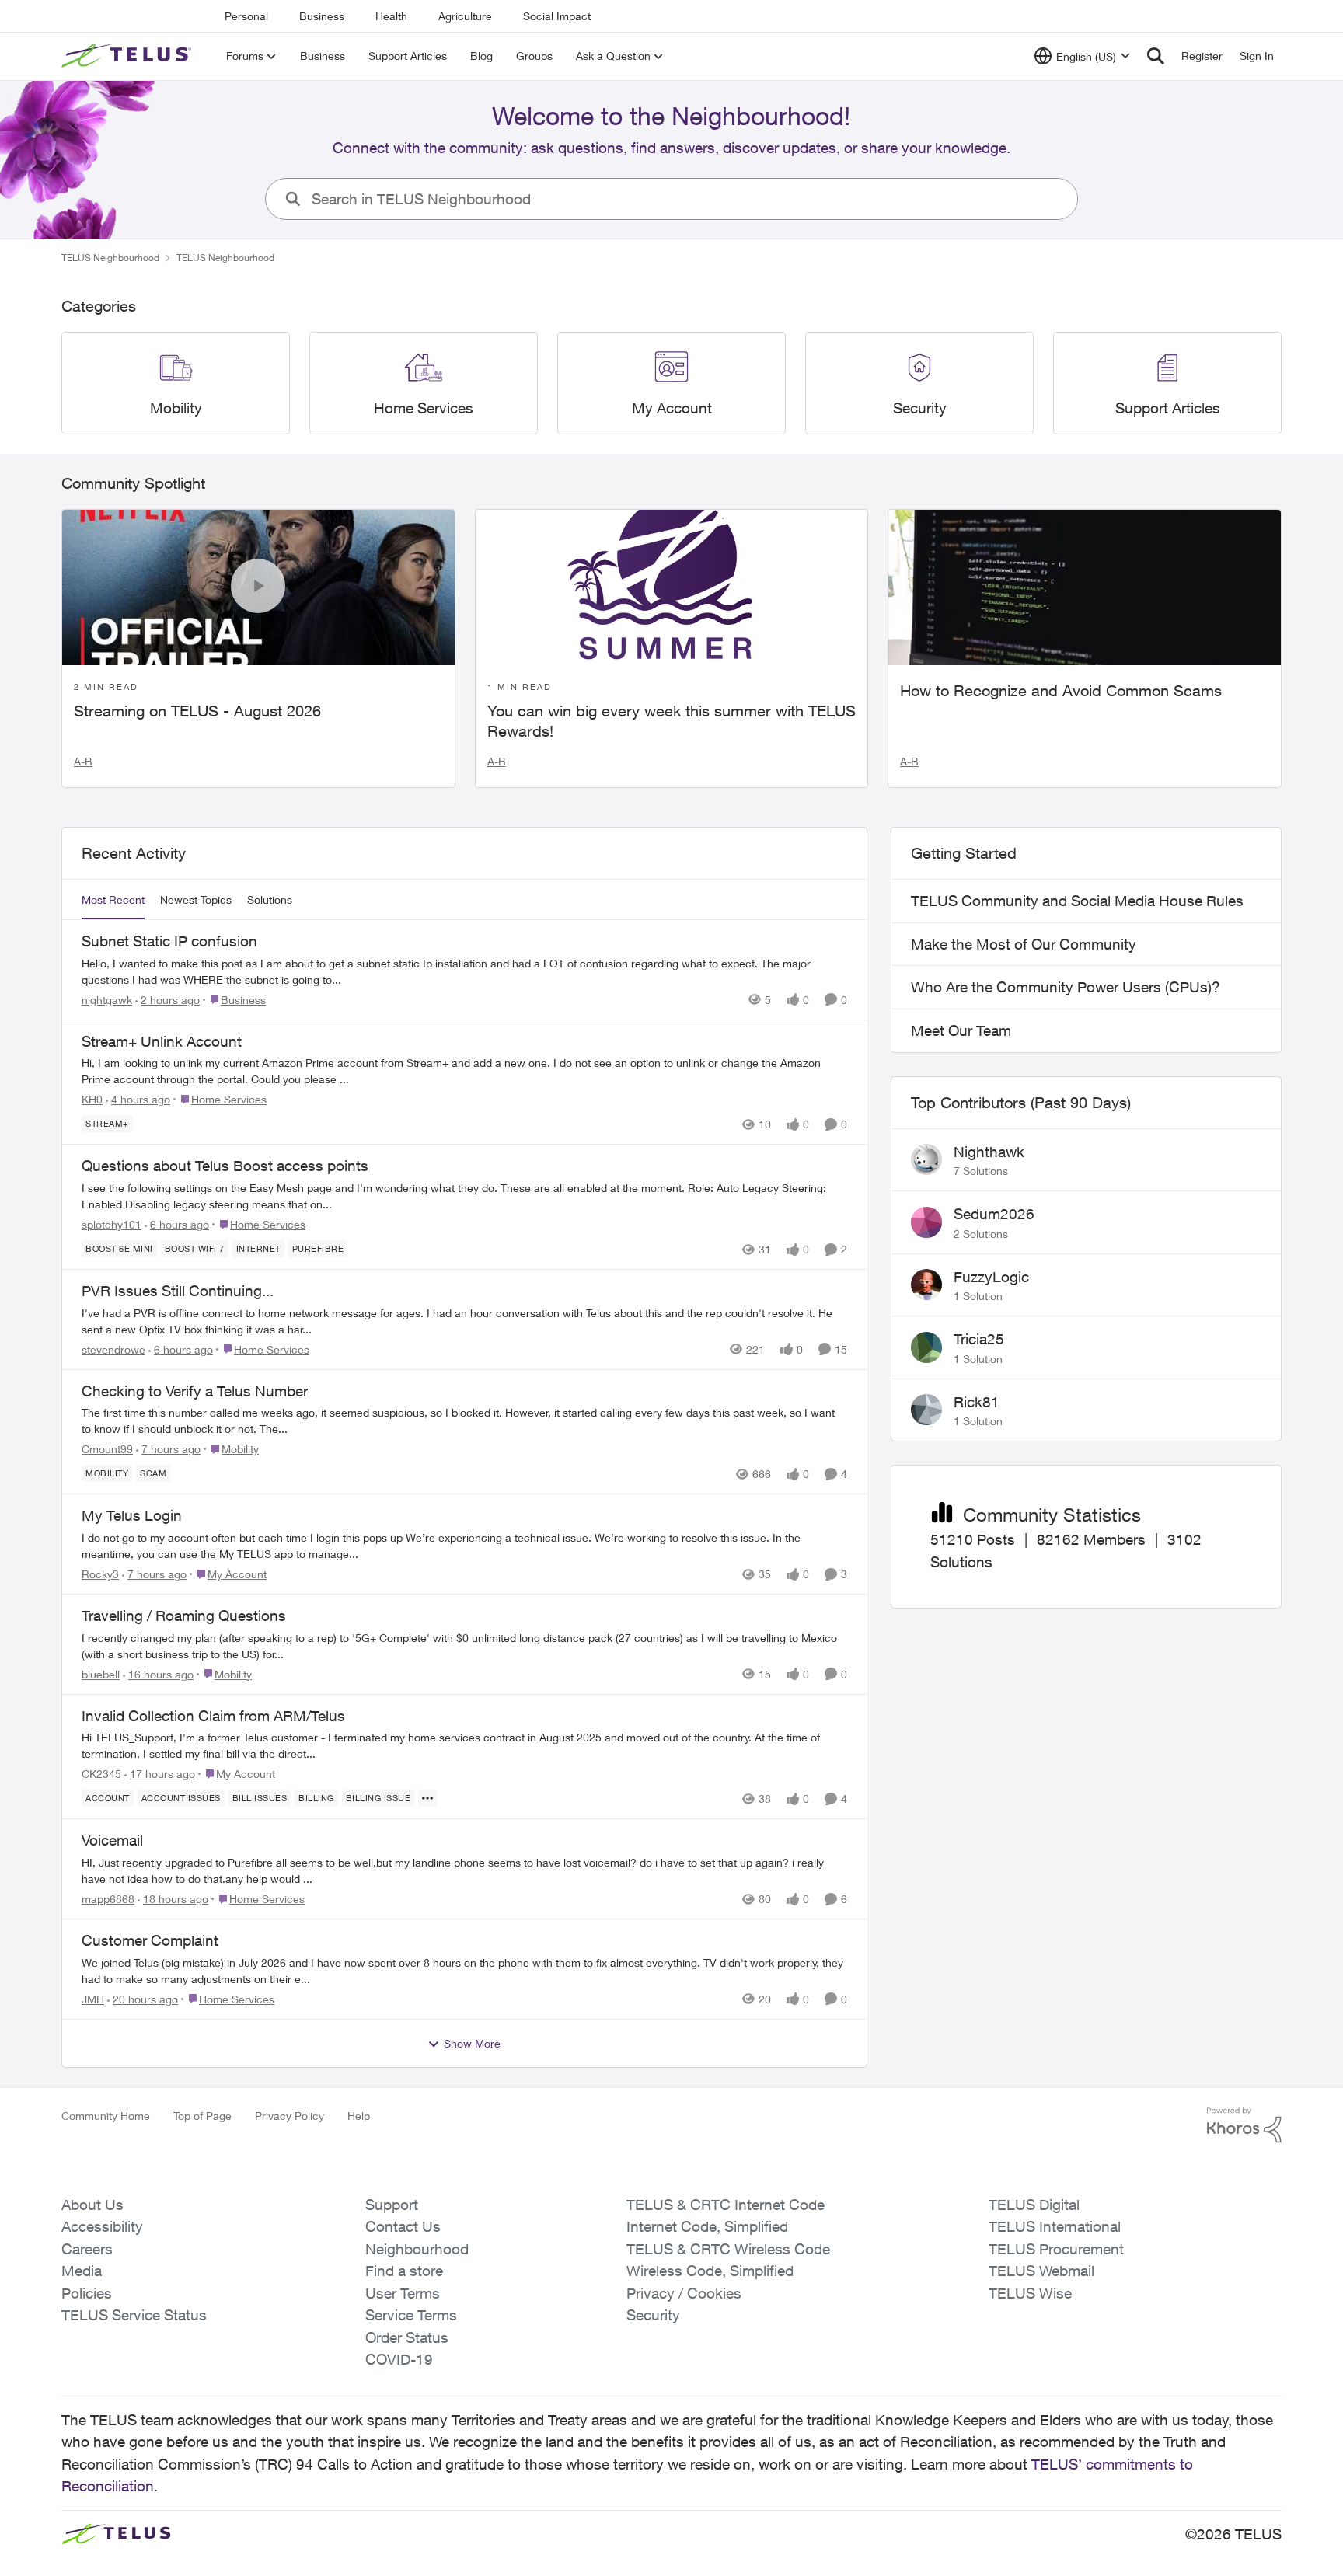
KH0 (92, 1099)
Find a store (404, 2271)
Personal (246, 16)
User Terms (403, 2293)
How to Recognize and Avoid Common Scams (1061, 690)
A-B (83, 761)
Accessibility (102, 2226)
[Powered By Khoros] (1244, 2125)
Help (359, 2116)
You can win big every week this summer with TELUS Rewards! (671, 721)
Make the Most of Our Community (1024, 944)
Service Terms (411, 2315)
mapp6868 (108, 1899)
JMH (93, 1999)
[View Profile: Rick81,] (926, 1410)
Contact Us (403, 2226)
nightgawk (107, 1000)
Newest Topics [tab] (196, 899)
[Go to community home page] (128, 56)
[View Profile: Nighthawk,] (926, 1159)
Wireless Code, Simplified (710, 2271)
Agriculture (465, 16)
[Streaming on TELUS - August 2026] (258, 587)
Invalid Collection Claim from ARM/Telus (213, 1716)
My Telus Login (132, 1515)
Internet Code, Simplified (707, 2226)
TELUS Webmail (1041, 2271)
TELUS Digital (1034, 2205)
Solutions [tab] (270, 899)
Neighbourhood (417, 2249)
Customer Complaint (150, 1940)
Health (391, 16)
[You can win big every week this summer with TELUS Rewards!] (672, 587)
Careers (87, 2249)
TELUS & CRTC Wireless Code (728, 2249)
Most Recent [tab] (113, 899)
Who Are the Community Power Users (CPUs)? (1066, 987)
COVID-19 (399, 2359)
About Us (92, 2205)
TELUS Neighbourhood (110, 258)
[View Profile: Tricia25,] (926, 1347)
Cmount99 (107, 1449)
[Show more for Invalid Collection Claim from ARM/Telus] (427, 1798)
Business (322, 16)
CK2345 (101, 1774)
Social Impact (557, 16)
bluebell (101, 1674)
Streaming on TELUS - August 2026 (197, 711)
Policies (87, 2293)
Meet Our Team (961, 1030)
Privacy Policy (290, 2116)
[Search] (1156, 56)
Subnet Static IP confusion (169, 941)
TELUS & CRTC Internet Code (726, 2205)
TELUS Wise (1030, 2293)
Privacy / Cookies (684, 2293)
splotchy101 (112, 1224)
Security (653, 2315)
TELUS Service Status (134, 2315)
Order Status (407, 2337)
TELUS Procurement (1056, 2249)
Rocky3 (100, 1574)
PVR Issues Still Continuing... (178, 1291)
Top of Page (202, 2116)
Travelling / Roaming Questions (184, 1616)
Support (392, 2205)
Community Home (106, 2116)
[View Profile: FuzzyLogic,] (926, 1285)
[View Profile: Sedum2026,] (926, 1222)
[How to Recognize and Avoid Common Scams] (1085, 587)
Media (82, 2271)
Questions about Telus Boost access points (225, 1166)
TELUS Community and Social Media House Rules (1077, 901)
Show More (472, 2043)
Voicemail (112, 1840)
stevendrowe (113, 1349)
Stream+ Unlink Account (162, 1041)
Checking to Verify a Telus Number (195, 1391)
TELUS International (1055, 2226)
